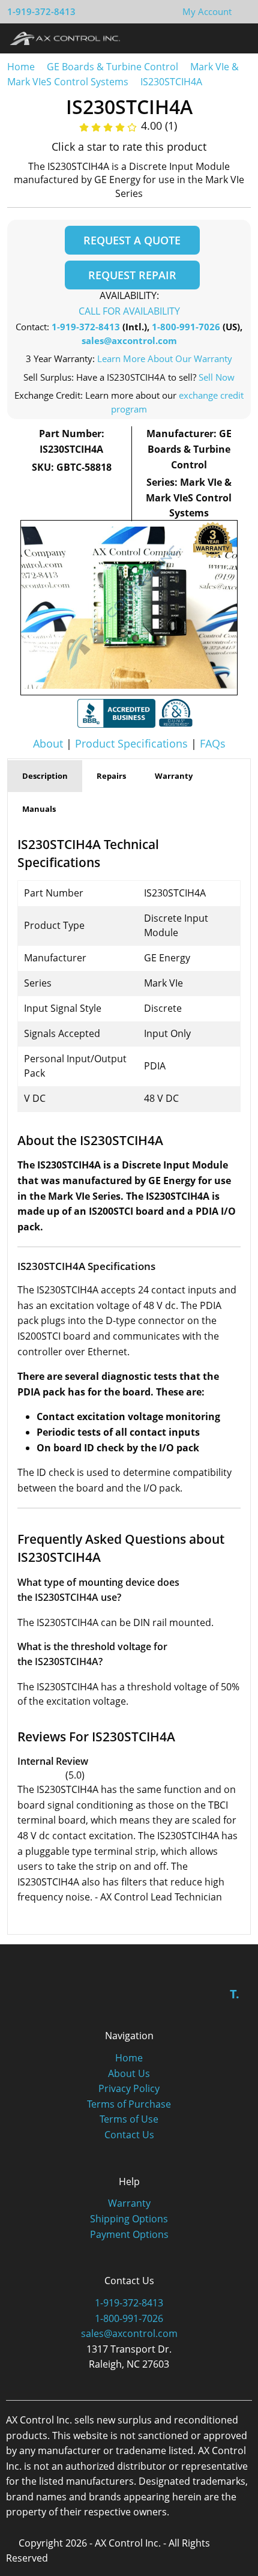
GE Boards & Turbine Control (114, 67)
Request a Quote (132, 240)
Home (21, 67)
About (48, 743)
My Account (207, 11)
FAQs (213, 743)
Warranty (129, 2203)
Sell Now (217, 377)
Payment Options (129, 2234)
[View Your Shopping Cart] (241, 11)
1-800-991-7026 (186, 327)
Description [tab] (45, 776)
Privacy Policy (129, 2088)
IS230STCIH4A (171, 82)
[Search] (215, 38)
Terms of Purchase (129, 2104)
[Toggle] (237, 38)
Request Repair (132, 275)
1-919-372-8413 (41, 11)
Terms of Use (129, 2119)
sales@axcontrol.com (129, 340)
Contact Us (129, 2135)
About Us (129, 2073)
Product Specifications (131, 743)
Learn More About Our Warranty (165, 358)
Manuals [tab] (39, 809)
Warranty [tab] (174, 776)
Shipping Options (129, 2219)
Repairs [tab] (111, 776)
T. (235, 1994)
